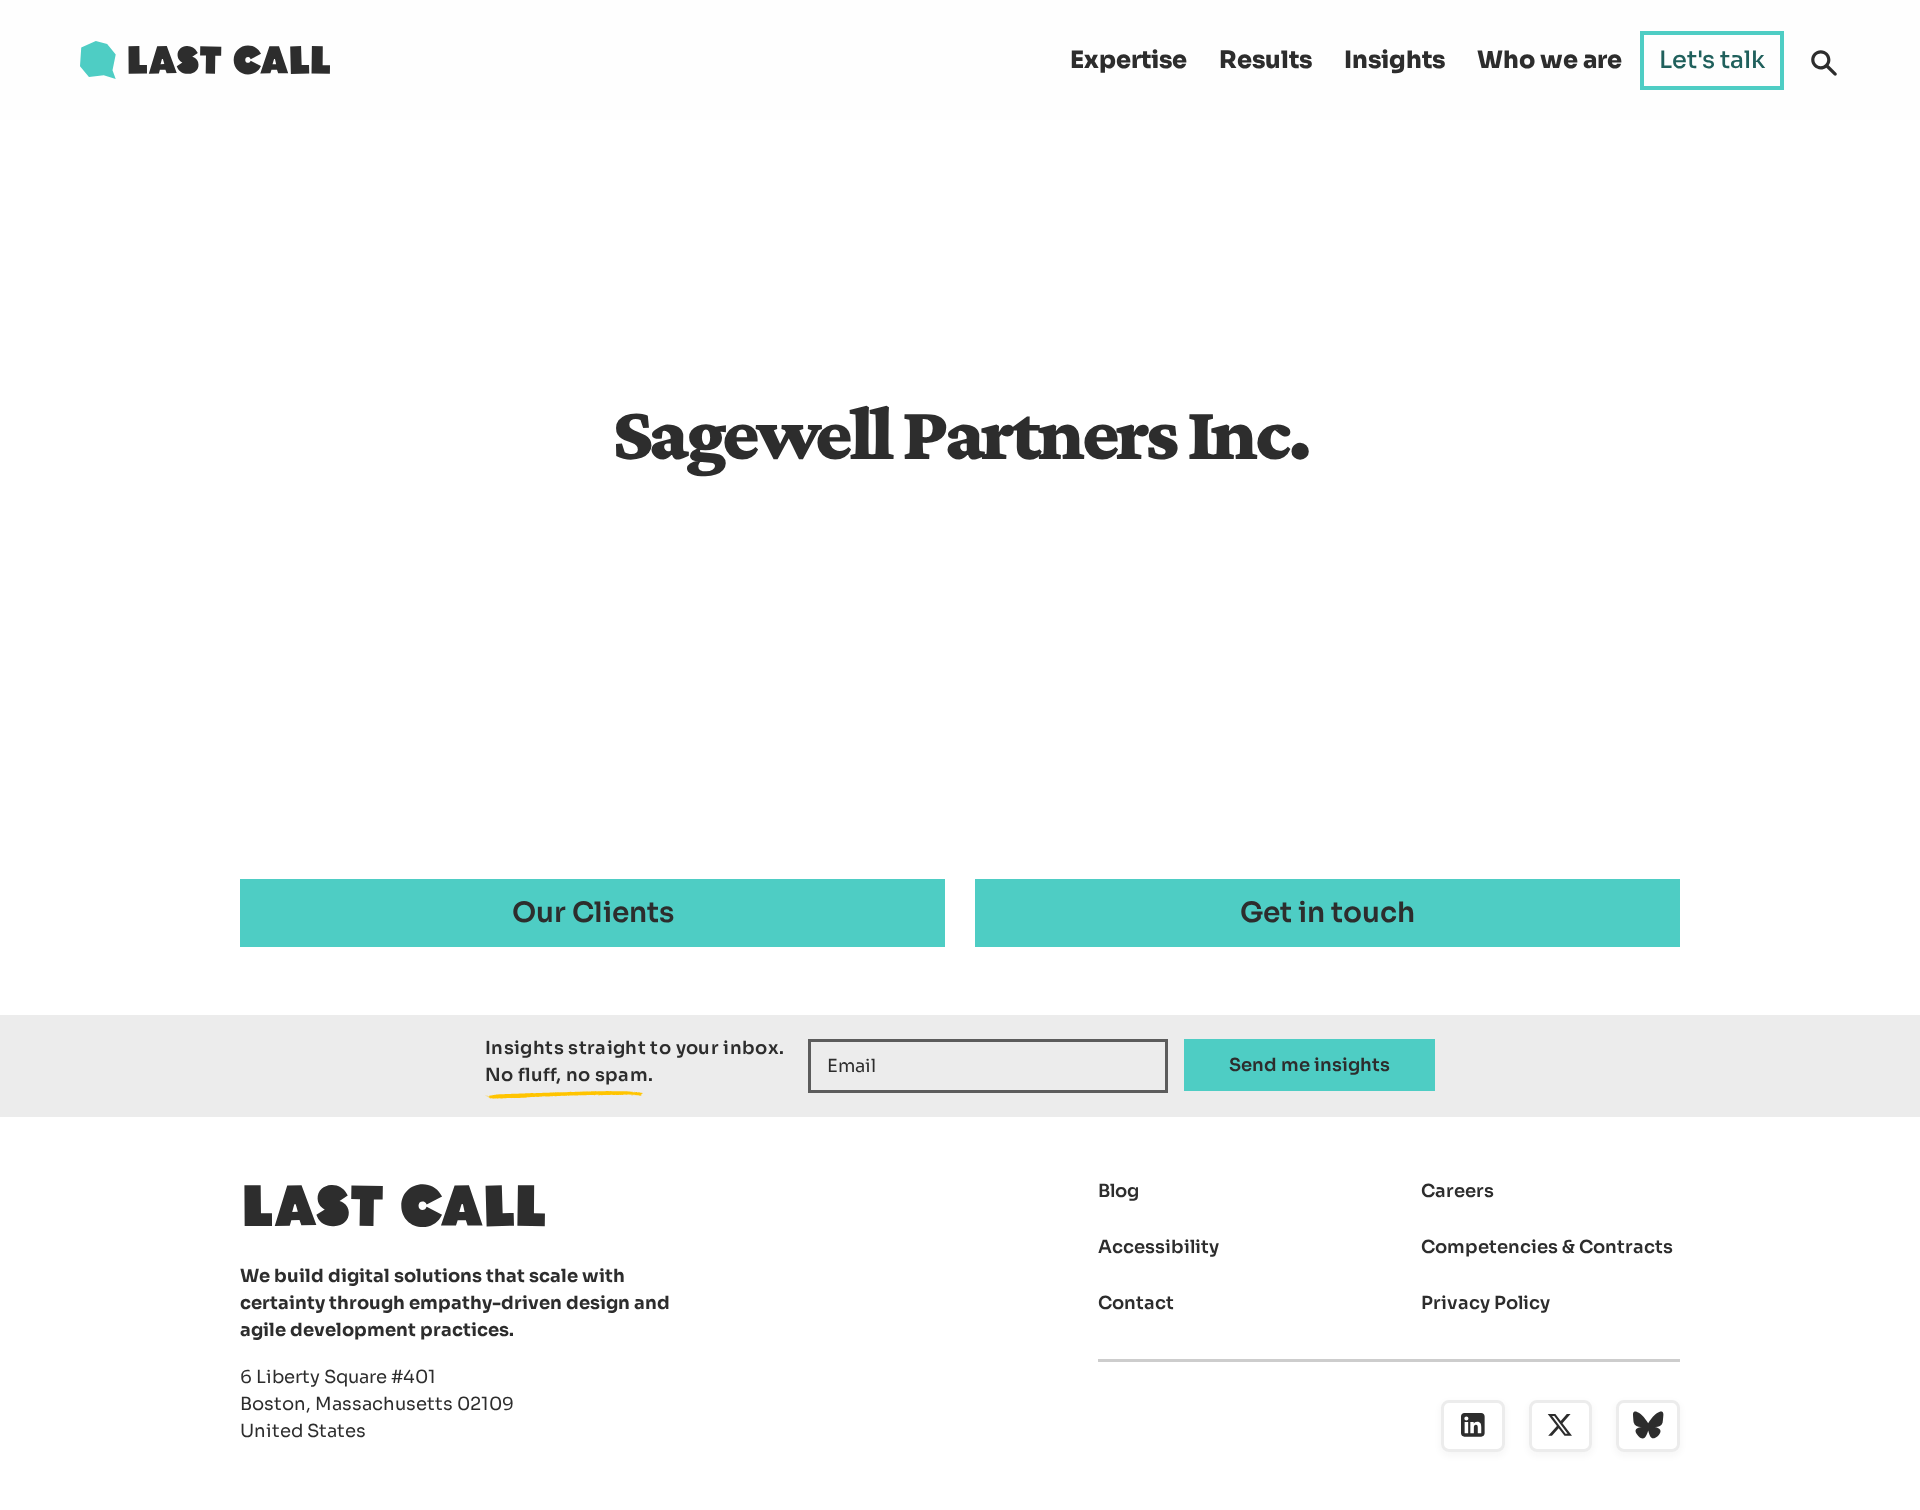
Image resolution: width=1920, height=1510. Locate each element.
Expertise (1128, 60)
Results (1265, 60)
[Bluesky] (1648, 1426)
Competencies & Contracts (1547, 1247)
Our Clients (593, 912)
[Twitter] (1561, 1426)
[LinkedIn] (1473, 1426)
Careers (1457, 1191)
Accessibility (1158, 1247)
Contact (1136, 1303)
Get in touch (1327, 912)
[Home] (205, 60)
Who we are (1549, 60)
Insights (1394, 60)
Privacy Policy (1485, 1303)
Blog (1118, 1191)
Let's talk (1712, 60)
